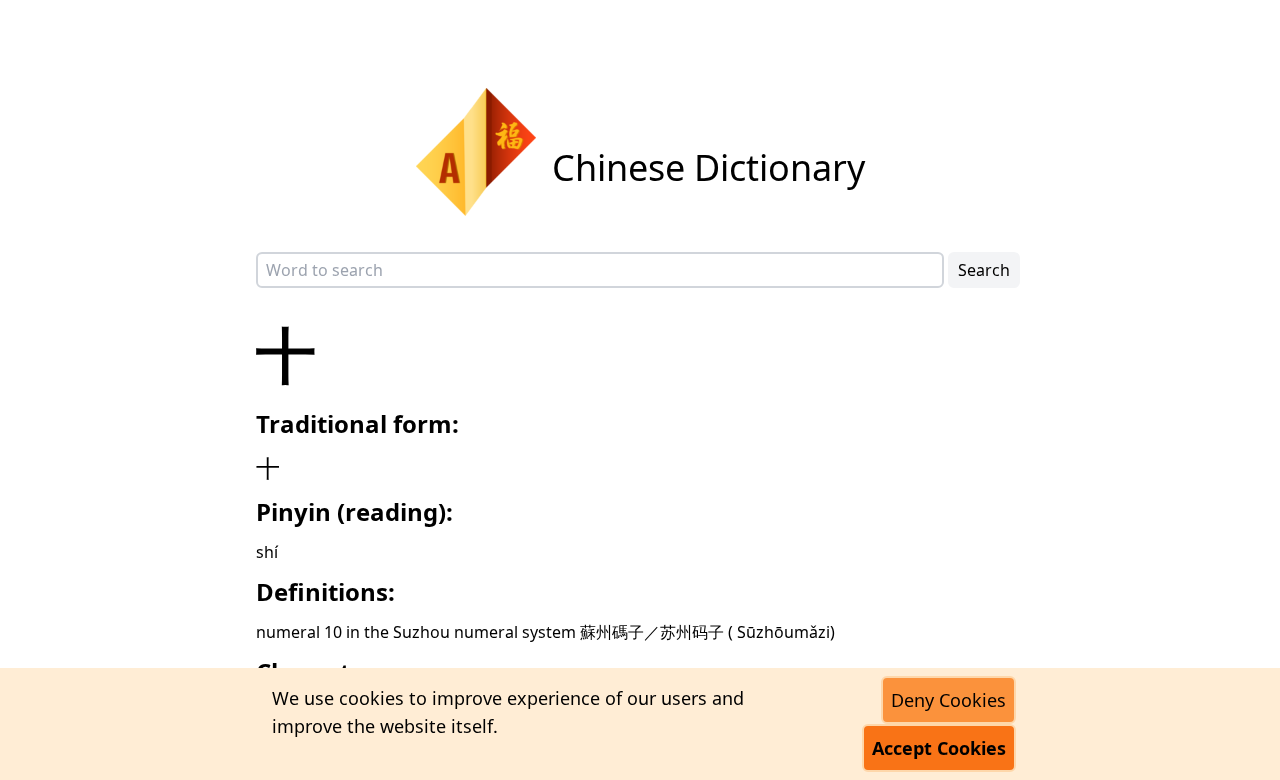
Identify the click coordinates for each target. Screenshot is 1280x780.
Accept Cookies (939, 748)
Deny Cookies (948, 700)
